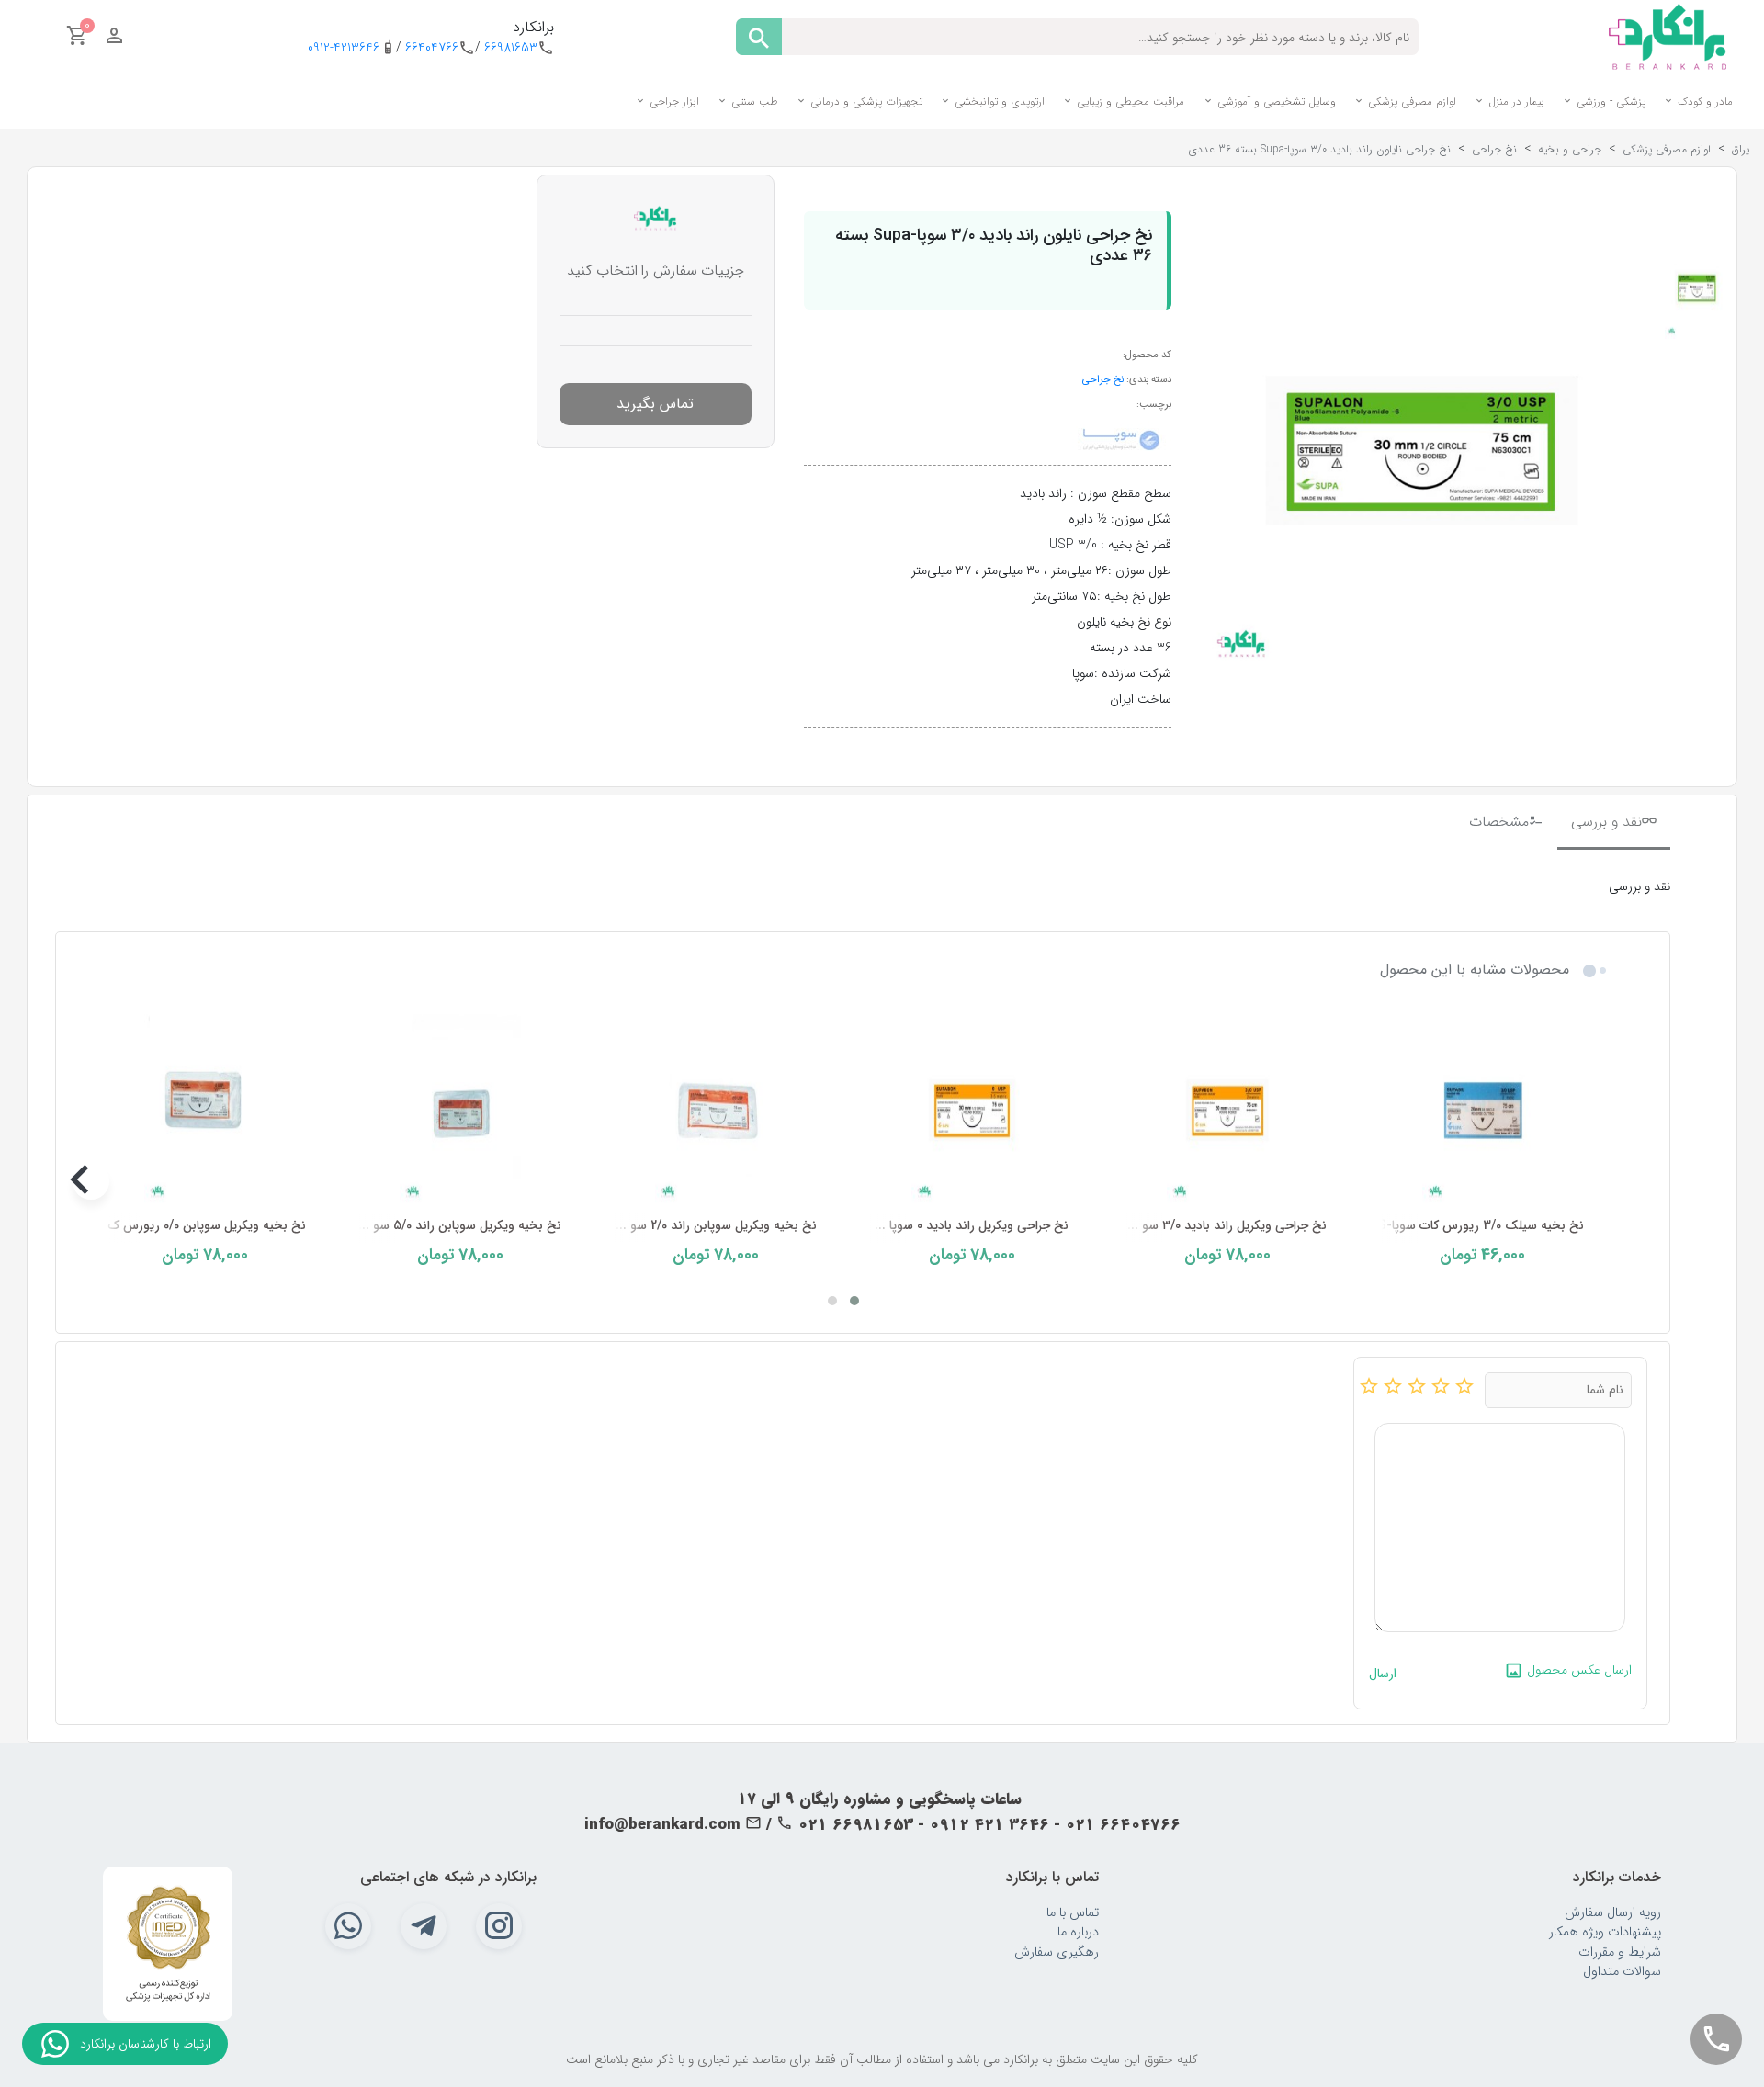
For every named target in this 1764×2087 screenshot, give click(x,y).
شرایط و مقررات (1620, 1952)
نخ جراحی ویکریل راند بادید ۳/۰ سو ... (1227, 1226)
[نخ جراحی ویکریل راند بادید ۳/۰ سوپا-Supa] (1227, 1110)
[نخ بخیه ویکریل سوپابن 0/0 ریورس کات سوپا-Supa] (205, 1110)
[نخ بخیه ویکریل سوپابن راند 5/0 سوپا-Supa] (460, 1110)
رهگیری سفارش (1057, 1952)
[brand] (1121, 439)
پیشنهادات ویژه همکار (1605, 1932)
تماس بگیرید (655, 404)
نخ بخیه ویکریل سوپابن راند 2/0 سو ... (716, 1226)
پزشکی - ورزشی (1609, 102)
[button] (854, 1301)
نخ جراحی (1103, 379)
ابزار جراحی (673, 102)
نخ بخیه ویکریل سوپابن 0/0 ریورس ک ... (200, 1226)
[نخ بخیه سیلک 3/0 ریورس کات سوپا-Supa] (1483, 1110)
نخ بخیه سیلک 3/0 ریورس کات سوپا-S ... (1474, 1226)
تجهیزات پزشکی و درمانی (865, 102)
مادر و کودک (1703, 102)
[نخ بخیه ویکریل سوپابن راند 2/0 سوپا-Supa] (716, 1110)
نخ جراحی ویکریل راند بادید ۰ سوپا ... (972, 1226)
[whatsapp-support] (55, 2044)
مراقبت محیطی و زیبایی (1129, 102)
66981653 (511, 48)
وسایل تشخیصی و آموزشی (1275, 102)
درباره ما (1078, 1932)
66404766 (432, 48)
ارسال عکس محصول (1577, 1670)
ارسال (1383, 1674)
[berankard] (1668, 36)
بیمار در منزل (1515, 102)
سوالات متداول (1622, 1972)
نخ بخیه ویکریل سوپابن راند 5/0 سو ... (460, 1226)
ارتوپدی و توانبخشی (998, 102)
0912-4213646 (344, 48)
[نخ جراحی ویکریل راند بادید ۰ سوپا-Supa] (971, 1110)
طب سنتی (753, 102)
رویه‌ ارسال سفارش (1613, 1913)
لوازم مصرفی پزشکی (1410, 102)
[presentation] (1597, 1181)
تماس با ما (1073, 1913)
